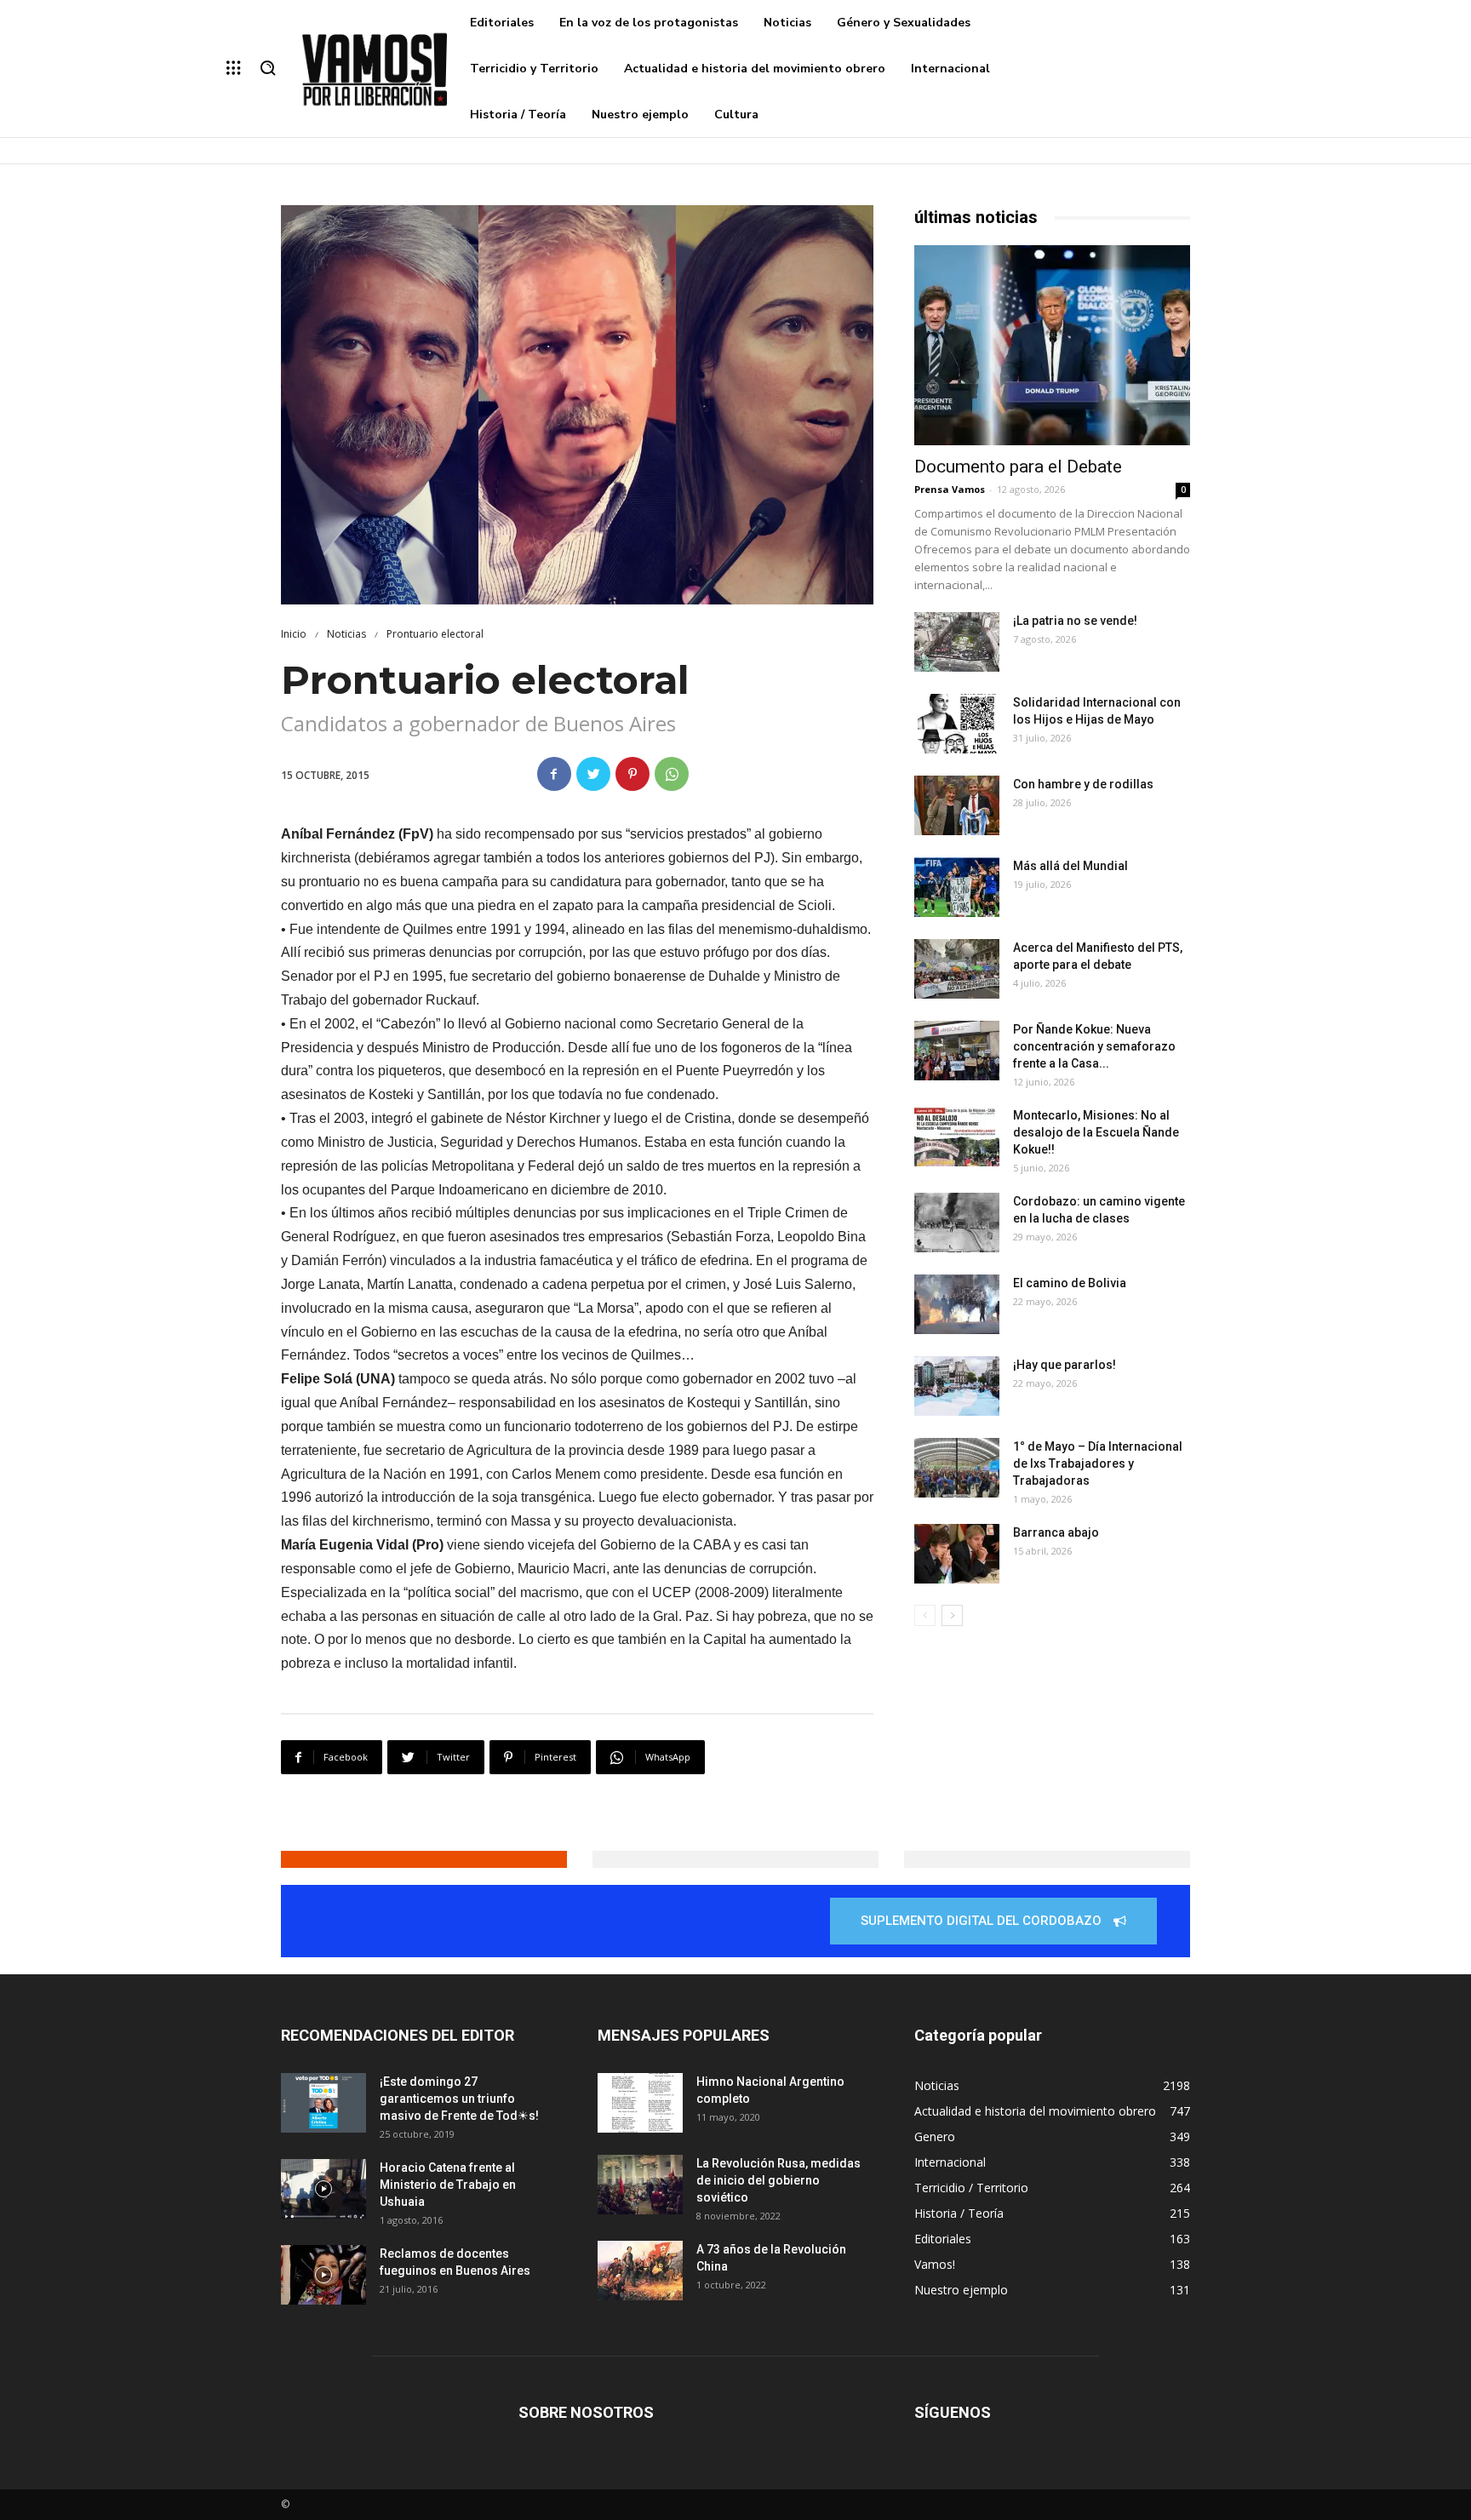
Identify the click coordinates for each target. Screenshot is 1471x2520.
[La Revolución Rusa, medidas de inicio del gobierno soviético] (640, 2185)
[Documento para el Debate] (1052, 345)
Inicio (294, 634)
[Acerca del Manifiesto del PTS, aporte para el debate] (957, 969)
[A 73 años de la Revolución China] (640, 2271)
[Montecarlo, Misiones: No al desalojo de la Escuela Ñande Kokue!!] (957, 1137)
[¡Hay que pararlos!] (957, 1386)
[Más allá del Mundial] (957, 887)
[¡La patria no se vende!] (957, 642)
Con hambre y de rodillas (1083, 784)
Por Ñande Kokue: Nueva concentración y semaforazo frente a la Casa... (1094, 1046)
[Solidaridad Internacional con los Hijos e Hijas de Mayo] (957, 724)
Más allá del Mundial (1070, 866)
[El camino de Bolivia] (957, 1304)
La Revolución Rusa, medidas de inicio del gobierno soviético (778, 2180)
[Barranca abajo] (957, 1554)
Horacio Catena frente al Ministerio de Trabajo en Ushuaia (448, 2185)
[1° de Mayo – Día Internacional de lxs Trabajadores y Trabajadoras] (957, 1468)
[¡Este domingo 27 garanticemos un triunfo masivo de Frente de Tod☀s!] (323, 2103)
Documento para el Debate (1018, 467)
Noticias (346, 634)
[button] (267, 69)
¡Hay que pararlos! (1065, 1365)
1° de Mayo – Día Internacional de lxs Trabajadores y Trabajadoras (1098, 1463)
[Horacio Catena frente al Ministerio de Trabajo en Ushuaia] (323, 2189)
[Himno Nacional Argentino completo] (640, 2103)
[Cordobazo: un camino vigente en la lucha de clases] (957, 1223)
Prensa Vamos (950, 489)
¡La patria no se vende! (1075, 621)
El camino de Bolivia (1070, 1283)
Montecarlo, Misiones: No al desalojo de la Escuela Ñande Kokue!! (1096, 1132)
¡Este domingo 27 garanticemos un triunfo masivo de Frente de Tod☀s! (459, 2099)
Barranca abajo (1056, 1532)
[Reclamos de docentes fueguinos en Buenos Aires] (323, 2275)
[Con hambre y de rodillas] (957, 805)
